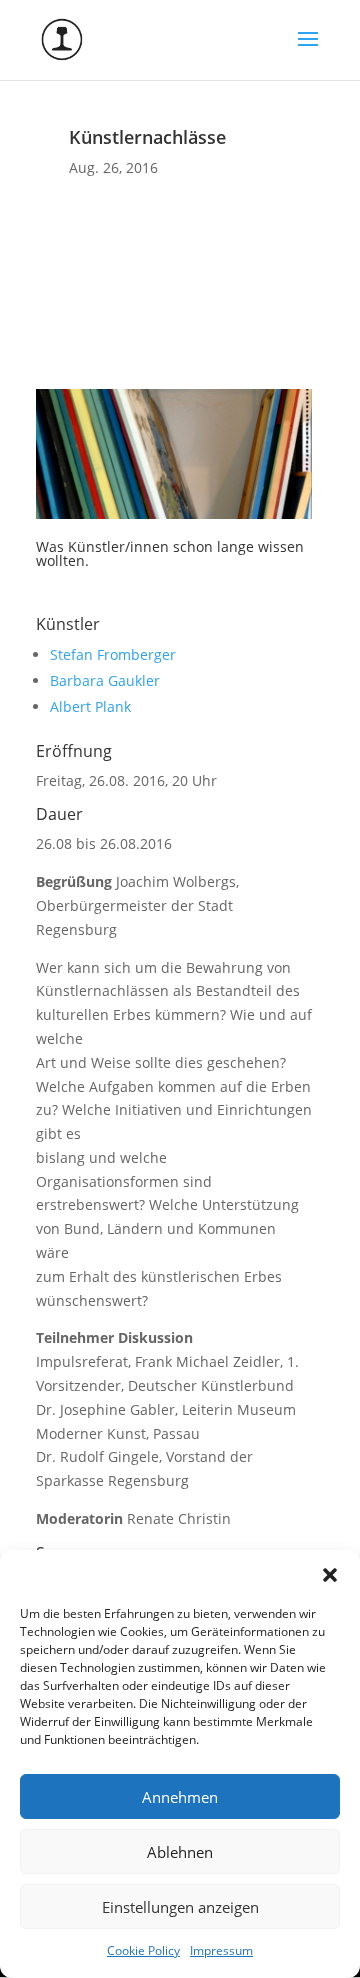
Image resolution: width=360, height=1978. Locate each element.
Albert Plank (90, 706)
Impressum (221, 1950)
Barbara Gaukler (105, 680)
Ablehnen (180, 1852)
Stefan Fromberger (113, 654)
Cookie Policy (143, 1950)
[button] (330, 1575)
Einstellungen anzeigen (180, 1907)
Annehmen (180, 1797)
